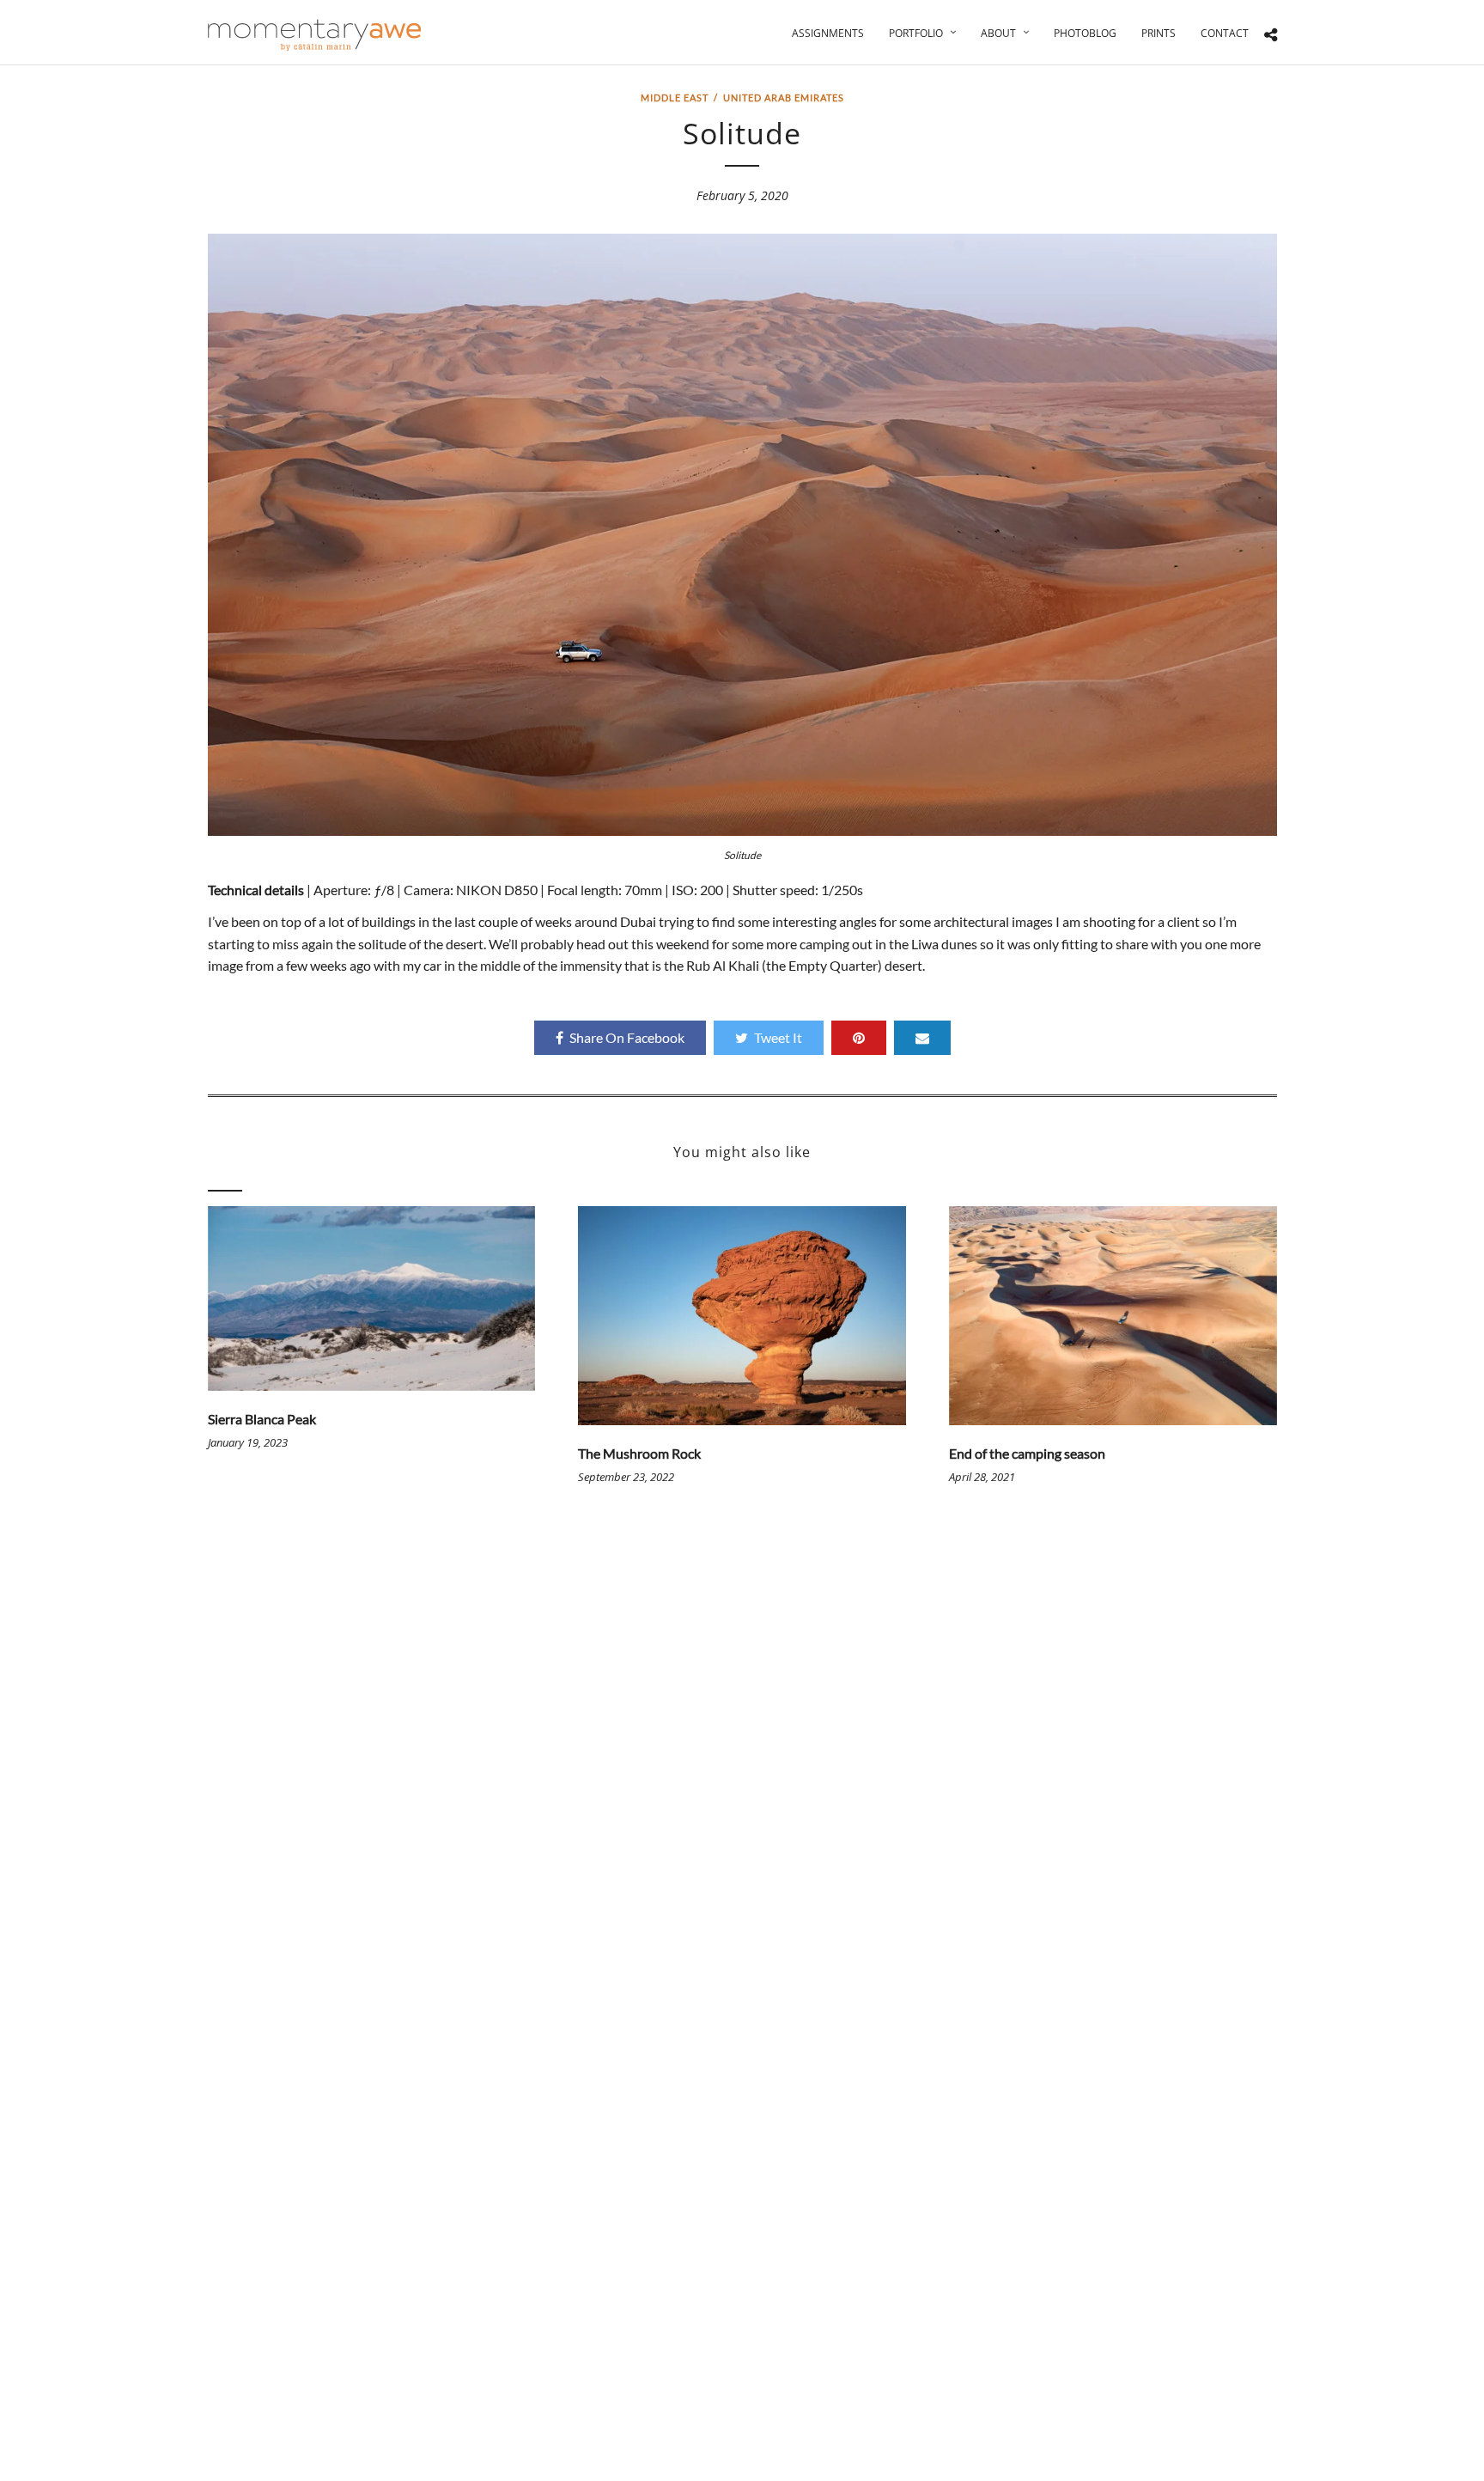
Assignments (828, 33)
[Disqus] (742, 1770)
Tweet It (778, 1037)
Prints (1159, 33)
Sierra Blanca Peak (262, 1419)
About (998, 33)
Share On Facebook (627, 1037)
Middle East (675, 98)
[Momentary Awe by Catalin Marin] (315, 35)
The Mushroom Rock (639, 1453)
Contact (1225, 33)
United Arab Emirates (784, 98)
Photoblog (1085, 33)
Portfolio (916, 33)
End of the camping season (1027, 1453)
